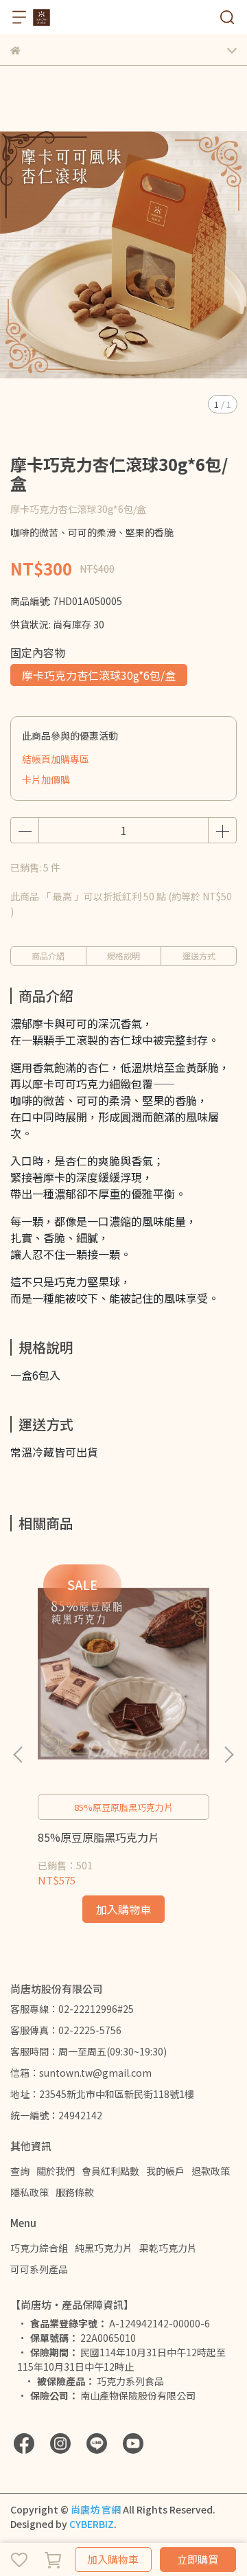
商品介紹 (48, 956)
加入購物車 (113, 2559)
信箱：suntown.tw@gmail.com (81, 2073)
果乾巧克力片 (168, 2248)
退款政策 (211, 2171)
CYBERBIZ (92, 2524)
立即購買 (198, 2559)
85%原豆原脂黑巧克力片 (98, 1837)
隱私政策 (30, 2192)
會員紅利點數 (110, 2171)
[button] (228, 1755)
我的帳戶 (165, 2171)
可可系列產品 (39, 2269)
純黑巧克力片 (104, 2248)
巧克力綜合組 (39, 2248)
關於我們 (56, 2171)
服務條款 (75, 2192)
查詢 (20, 2171)
